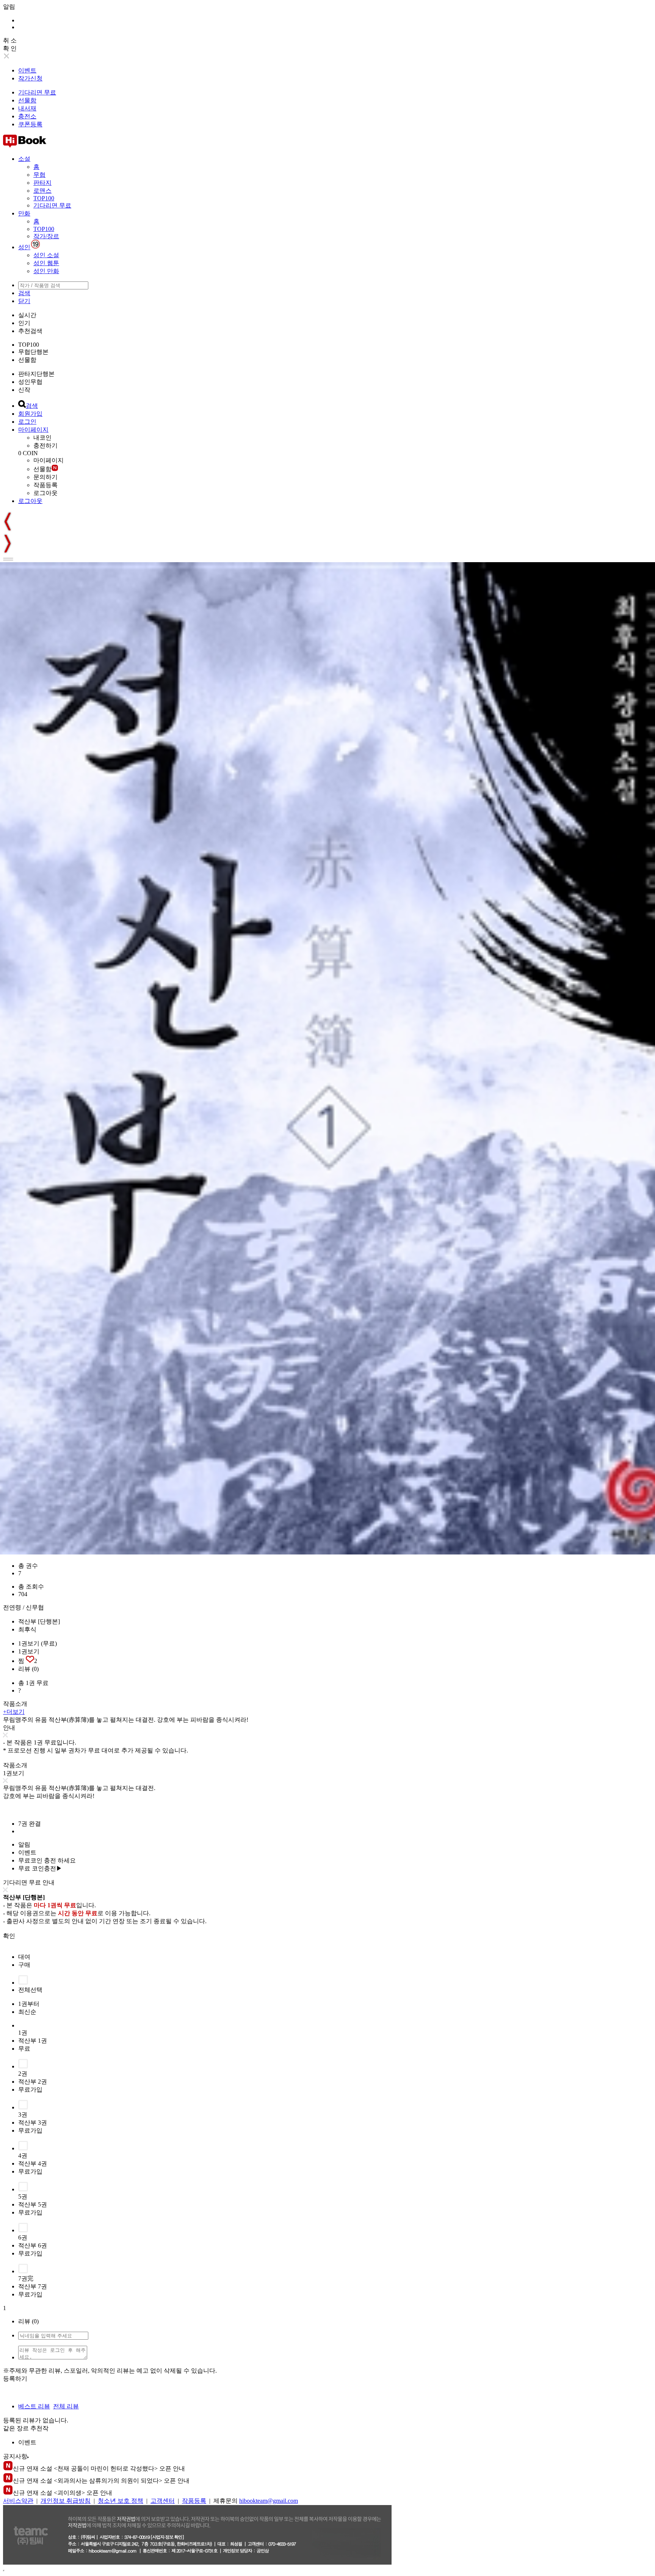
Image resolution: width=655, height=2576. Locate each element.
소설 (24, 159)
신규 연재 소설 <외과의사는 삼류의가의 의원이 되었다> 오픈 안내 (101, 2481)
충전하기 (45, 446)
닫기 (24, 301)
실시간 (27, 315)
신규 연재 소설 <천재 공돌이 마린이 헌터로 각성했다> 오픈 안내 (99, 2468)
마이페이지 (33, 430)
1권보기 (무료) (38, 1643)
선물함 (27, 100)
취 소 (10, 40)
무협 (39, 175)
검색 (24, 293)
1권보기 (29, 1651)
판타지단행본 (36, 374)
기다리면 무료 (37, 92)
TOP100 (44, 198)
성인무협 (30, 382)
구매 (24, 1965)
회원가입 (30, 414)
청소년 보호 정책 (121, 2501)
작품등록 (45, 485)
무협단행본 (33, 352)
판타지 (42, 183)
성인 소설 (46, 255)
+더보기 (14, 1712)
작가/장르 (46, 236)
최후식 (27, 1629)
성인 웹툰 (46, 263)
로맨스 (42, 191)
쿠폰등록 (30, 124)
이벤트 (27, 70)
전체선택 (30, 1990)
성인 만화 (46, 271)
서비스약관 (18, 2501)
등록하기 (15, 2379)
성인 (24, 247)
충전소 (27, 116)
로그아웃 (45, 493)
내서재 (27, 108)
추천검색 (30, 331)
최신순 (27, 2012)
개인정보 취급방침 (66, 2501)
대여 (24, 1957)
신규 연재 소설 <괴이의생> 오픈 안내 (63, 2493)
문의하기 (45, 477)
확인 (9, 1936)
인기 (24, 323)
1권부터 (29, 2004)
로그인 (27, 422)
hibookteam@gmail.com (269, 2501)
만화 (24, 213)
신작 (24, 390)
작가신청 (30, 78)
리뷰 (28, 1669)
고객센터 (163, 2501)
